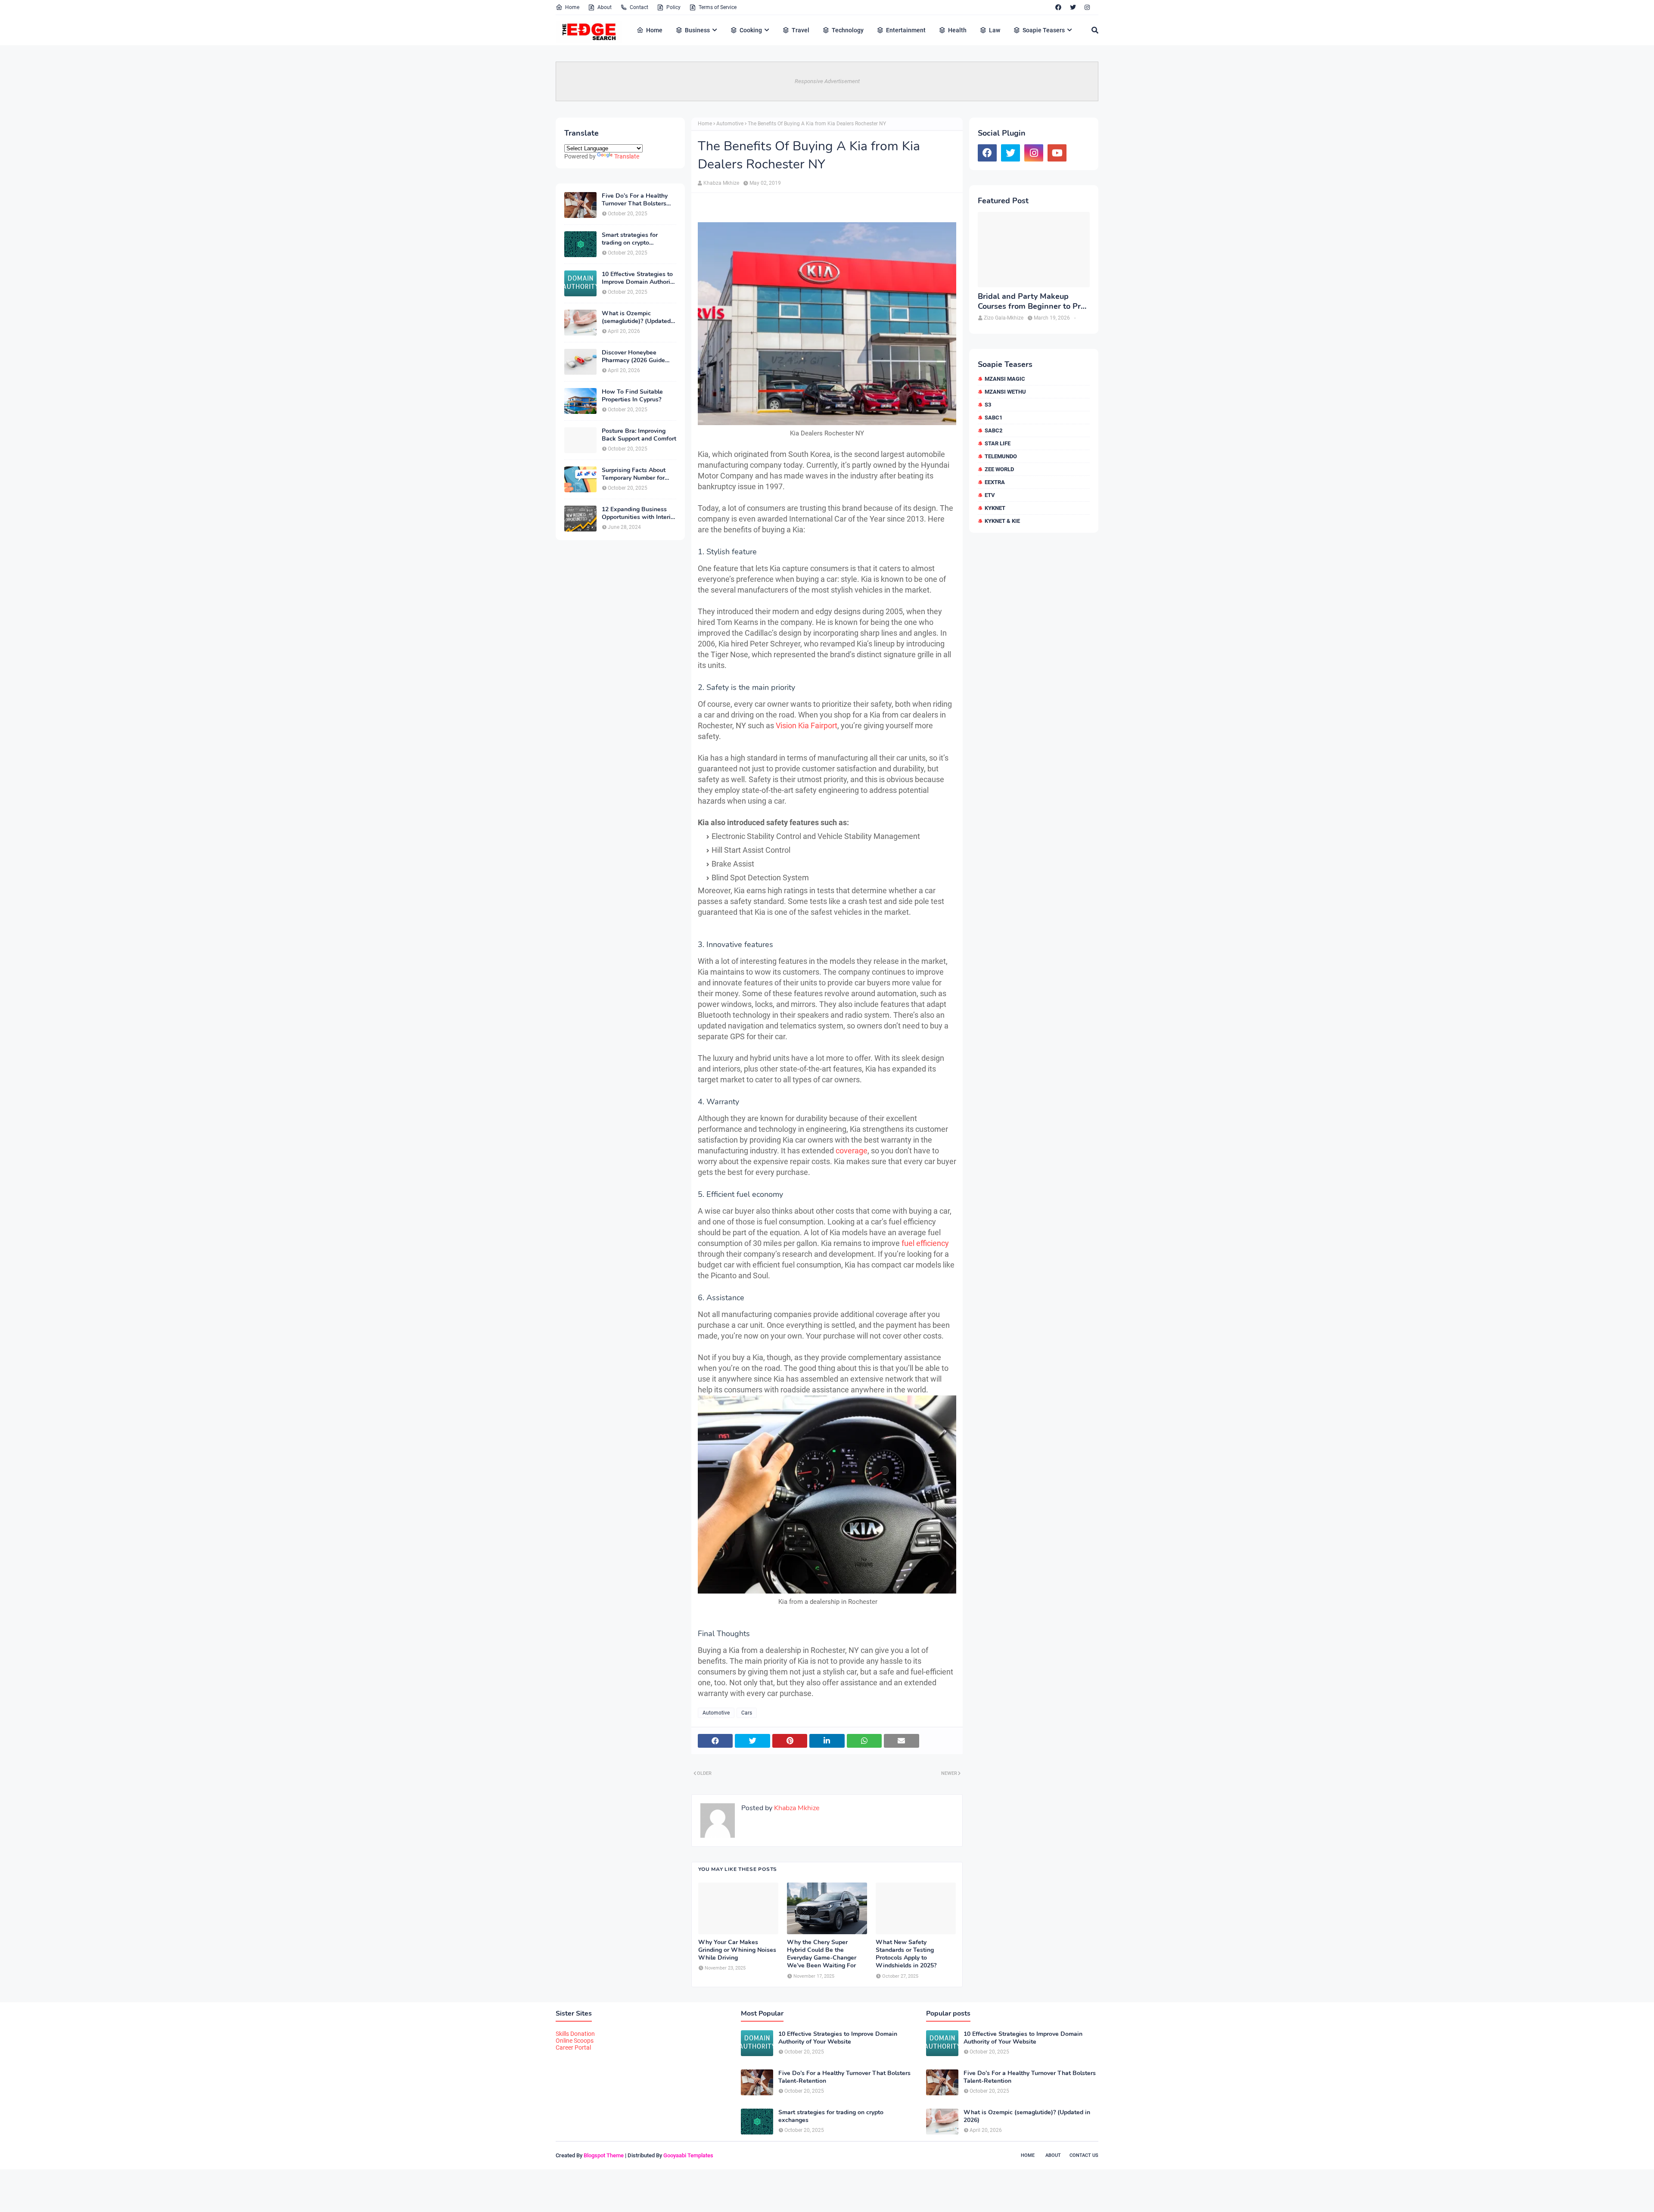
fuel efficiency (925, 1243)
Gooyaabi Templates (688, 2155)
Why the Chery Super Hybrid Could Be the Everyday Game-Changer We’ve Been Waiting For (822, 1954)
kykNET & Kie (1002, 521)
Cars (747, 1713)
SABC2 (993, 430)
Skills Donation (575, 2034)
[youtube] (1057, 153)
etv (990, 495)
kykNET (995, 508)
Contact (639, 7)
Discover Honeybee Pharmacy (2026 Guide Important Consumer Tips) (639, 357)
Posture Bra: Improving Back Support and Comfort (639, 435)
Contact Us (1084, 2155)
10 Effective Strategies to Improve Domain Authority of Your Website (639, 278)
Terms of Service (718, 7)
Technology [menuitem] (848, 30)
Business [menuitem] (697, 30)
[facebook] (1058, 7)
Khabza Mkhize (721, 183)
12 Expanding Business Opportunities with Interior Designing (639, 513)
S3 (988, 405)
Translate (627, 156)
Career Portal (573, 2047)
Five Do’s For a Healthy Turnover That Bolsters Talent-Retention (635, 200)
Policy (673, 7)
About (605, 7)
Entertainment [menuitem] (906, 30)
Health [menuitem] (957, 30)
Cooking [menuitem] (751, 30)
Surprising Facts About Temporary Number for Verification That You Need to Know (634, 474)
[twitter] (1073, 7)
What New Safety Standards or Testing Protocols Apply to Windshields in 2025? (906, 1954)
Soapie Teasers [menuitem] (1044, 30)
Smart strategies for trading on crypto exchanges (630, 239)
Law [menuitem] (995, 30)
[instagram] (1087, 7)
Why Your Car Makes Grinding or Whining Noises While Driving (737, 1950)
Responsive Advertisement (827, 81)
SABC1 (993, 418)
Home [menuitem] (654, 30)
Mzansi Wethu (1005, 392)
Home (572, 7)
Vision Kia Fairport (807, 725)
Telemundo (1001, 456)
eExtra (995, 482)
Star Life (998, 443)
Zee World (999, 469)
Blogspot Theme (604, 2155)
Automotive (730, 124)
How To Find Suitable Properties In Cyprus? (632, 396)
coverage (852, 1151)
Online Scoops (575, 2041)
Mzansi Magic (1005, 379)
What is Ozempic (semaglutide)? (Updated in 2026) (636, 317)
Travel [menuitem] (801, 30)
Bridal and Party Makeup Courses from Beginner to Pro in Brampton (1031, 302)
